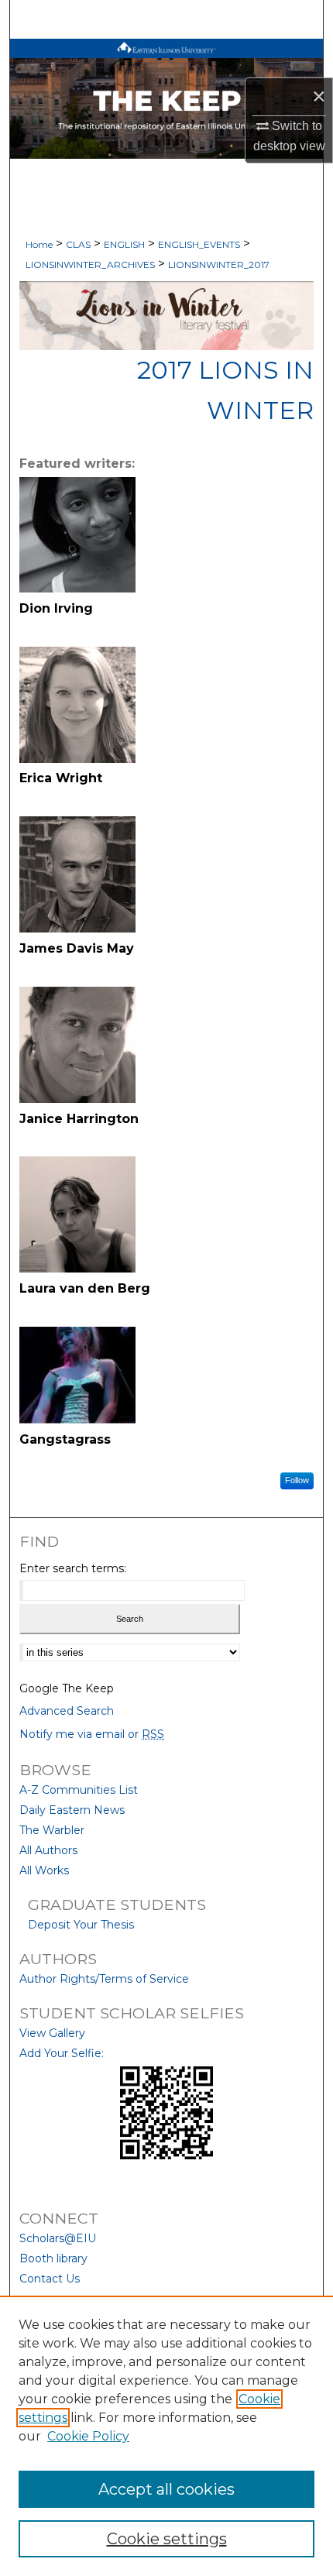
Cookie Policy (88, 2436)
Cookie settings (167, 2539)
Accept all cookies (166, 2489)
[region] (166, 2436)
